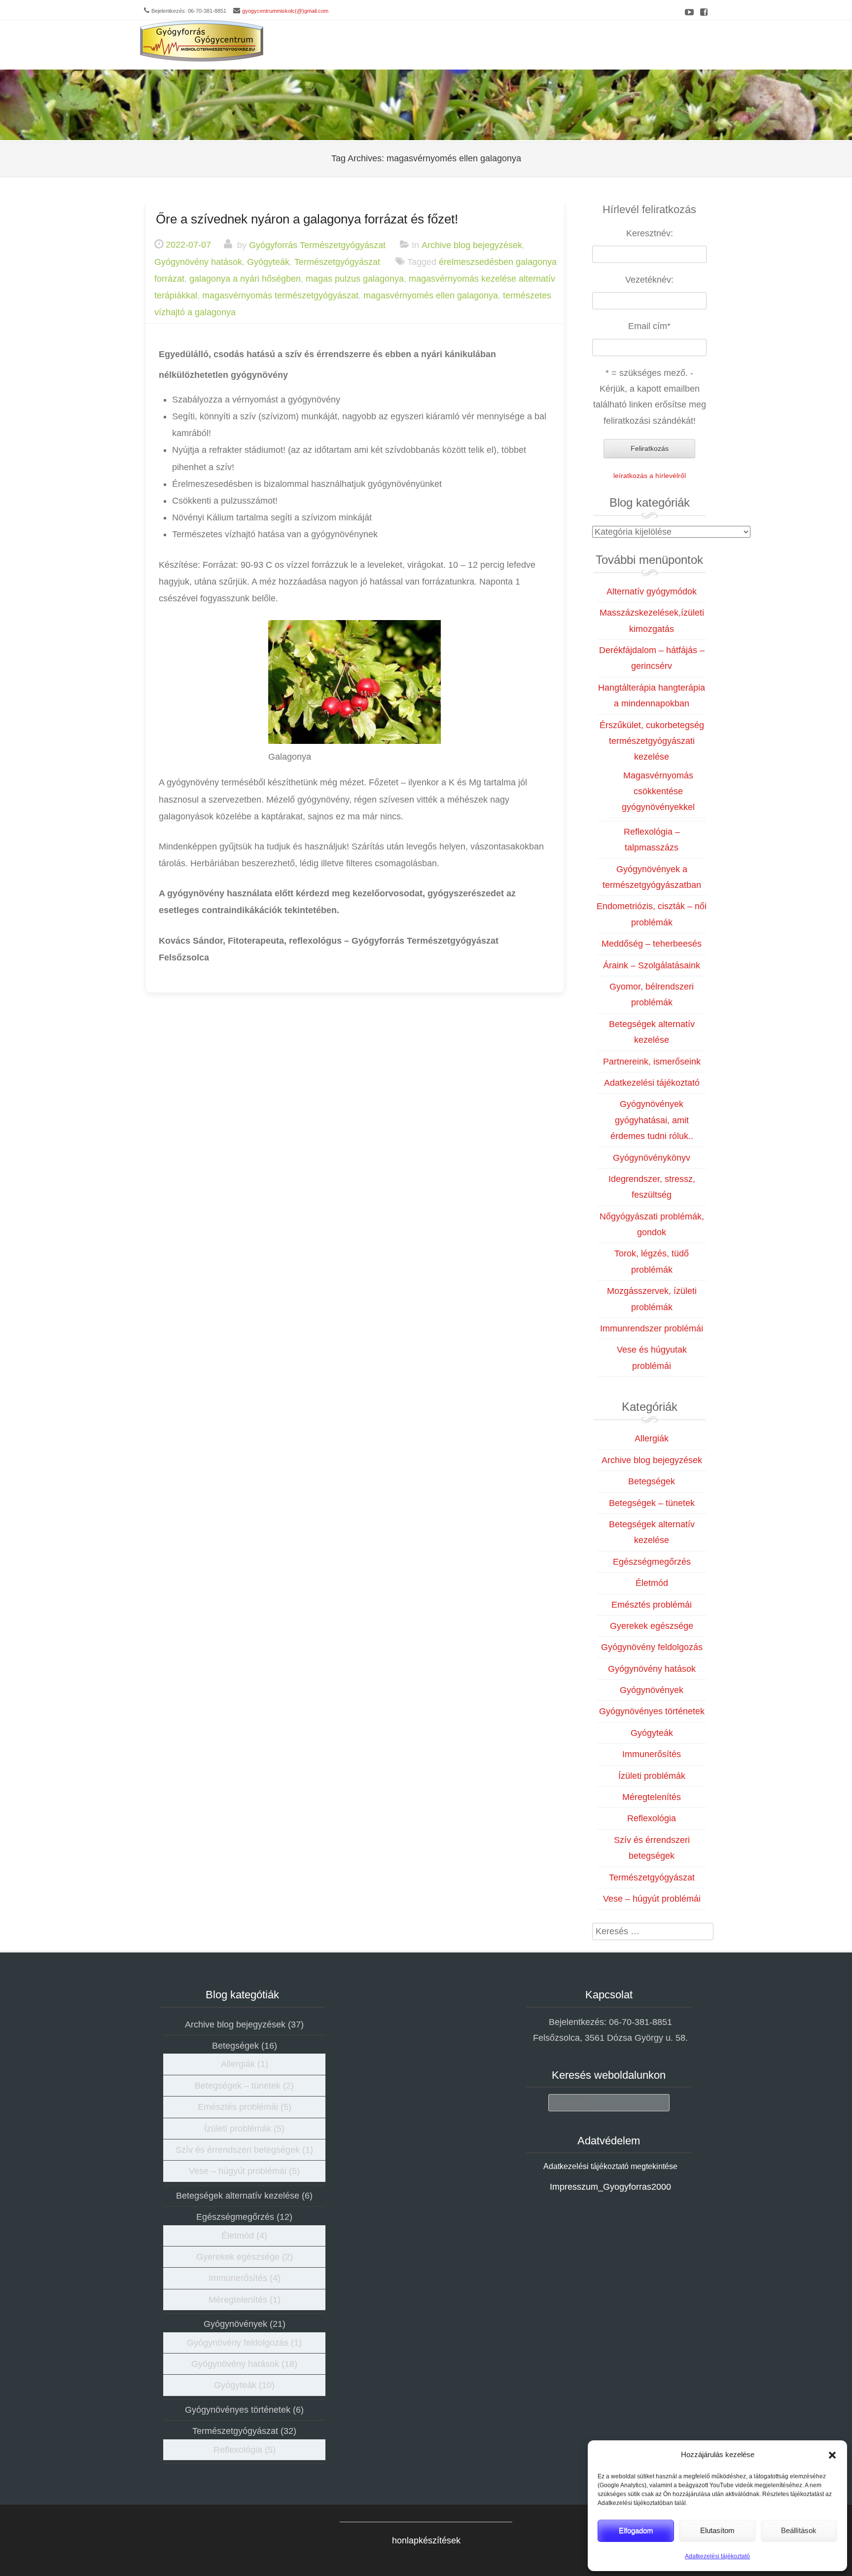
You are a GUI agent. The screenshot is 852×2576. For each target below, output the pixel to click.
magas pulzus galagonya (355, 279)
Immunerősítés (652, 1754)
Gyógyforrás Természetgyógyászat (317, 245)
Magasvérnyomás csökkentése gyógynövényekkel (658, 791)
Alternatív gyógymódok (652, 591)
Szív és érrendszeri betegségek (238, 2150)
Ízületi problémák (652, 1776)
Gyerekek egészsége (652, 1626)
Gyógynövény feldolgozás (652, 1647)
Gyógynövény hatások (198, 261)
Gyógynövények (652, 1690)
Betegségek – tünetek (652, 1503)
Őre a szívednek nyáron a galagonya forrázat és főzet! (307, 219)
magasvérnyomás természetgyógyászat (280, 295)
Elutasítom (717, 2530)
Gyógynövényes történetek (652, 1711)
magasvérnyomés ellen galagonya (431, 295)
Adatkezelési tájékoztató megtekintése (610, 2166)
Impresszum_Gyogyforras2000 (610, 2187)
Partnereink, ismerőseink (652, 1062)
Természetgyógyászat (337, 261)
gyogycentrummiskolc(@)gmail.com (285, 11)
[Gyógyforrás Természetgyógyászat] (202, 41)
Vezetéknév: (649, 280)
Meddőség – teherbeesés (652, 944)
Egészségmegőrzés (652, 1562)
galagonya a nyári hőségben (245, 279)
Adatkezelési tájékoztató (717, 2556)
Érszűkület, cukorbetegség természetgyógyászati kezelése (652, 741)
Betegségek (652, 1481)
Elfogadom (636, 2530)
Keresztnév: (650, 233)
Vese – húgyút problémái (652, 1899)
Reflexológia (652, 1818)
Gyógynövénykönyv (652, 1158)
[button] (832, 2455)
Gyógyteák (268, 261)
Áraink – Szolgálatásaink (652, 965)
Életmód (652, 1583)
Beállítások (799, 2530)
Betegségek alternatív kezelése (238, 2196)
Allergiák (652, 1438)
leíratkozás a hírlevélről (650, 476)
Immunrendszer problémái (652, 1328)
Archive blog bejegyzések (472, 245)
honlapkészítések (426, 2540)
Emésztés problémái (652, 1605)
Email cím (649, 326)
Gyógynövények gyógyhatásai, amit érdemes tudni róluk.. (652, 1120)
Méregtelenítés (652, 1797)
